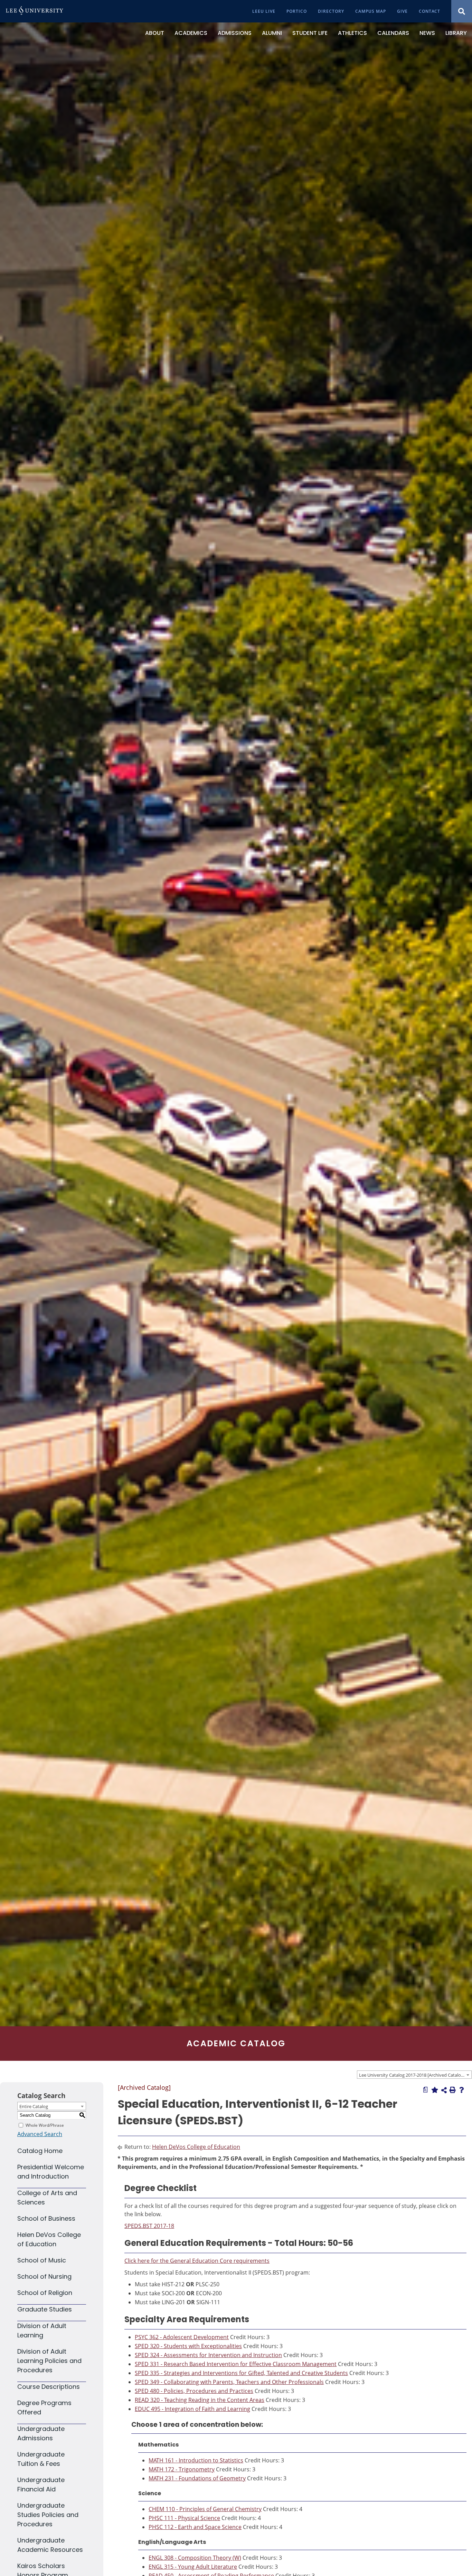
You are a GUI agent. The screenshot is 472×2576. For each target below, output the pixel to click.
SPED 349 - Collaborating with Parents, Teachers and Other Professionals (229, 2382)
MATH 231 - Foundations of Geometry (197, 2478)
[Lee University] (35, 11)
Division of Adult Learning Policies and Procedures (49, 2361)
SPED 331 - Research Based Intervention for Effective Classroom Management (236, 2364)
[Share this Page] (444, 2090)
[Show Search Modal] (462, 11)
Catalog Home (40, 2151)
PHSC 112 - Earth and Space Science (195, 2527)
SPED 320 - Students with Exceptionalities (188, 2346)
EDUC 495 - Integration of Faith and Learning (192, 2409)
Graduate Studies (45, 2309)
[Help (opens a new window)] (462, 2090)
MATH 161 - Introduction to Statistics (196, 2460)
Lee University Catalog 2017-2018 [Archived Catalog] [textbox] (412, 2075)
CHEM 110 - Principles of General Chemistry (205, 2509)
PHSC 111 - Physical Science (184, 2518)
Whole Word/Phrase (45, 2125)
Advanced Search (40, 2134)
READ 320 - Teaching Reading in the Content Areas (200, 2400)
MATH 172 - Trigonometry (182, 2469)
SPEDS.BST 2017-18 (149, 2226)
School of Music (42, 2260)
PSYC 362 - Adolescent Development (182, 2337)
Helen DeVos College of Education (196, 2147)
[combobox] (414, 2075)
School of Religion (45, 2293)
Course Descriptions (49, 2387)
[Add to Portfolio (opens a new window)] (435, 2090)
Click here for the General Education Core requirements (197, 2261)
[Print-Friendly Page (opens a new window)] (453, 2090)
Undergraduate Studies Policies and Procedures (48, 2515)
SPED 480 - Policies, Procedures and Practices (194, 2391)
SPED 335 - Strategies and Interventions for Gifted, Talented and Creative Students (241, 2373)
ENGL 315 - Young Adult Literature (193, 2567)
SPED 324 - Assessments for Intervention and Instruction (208, 2355)
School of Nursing (44, 2276)
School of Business (46, 2218)
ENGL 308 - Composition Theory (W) (195, 2558)
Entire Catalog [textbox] (34, 2106)
